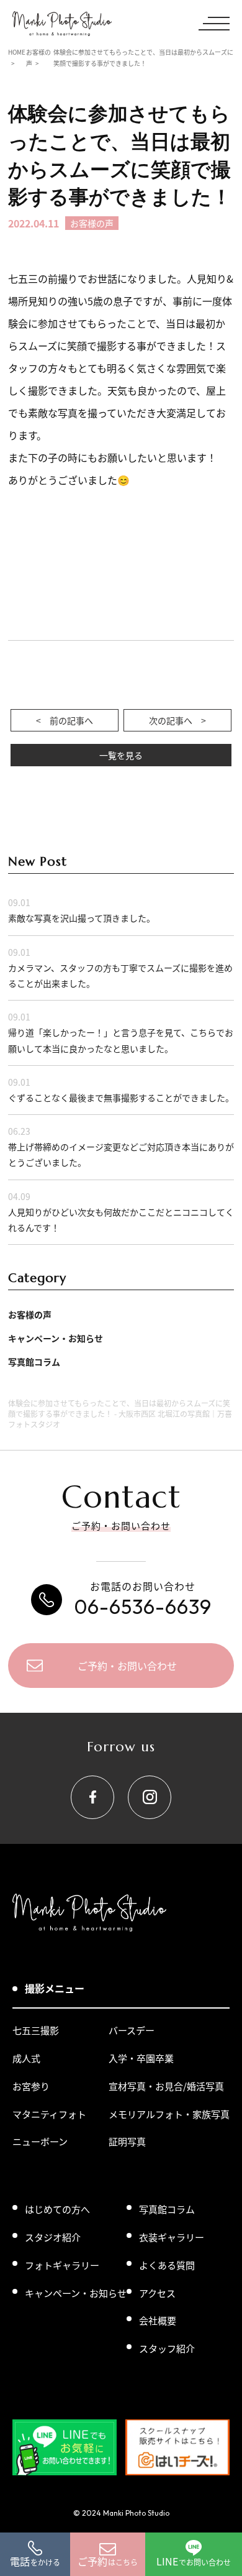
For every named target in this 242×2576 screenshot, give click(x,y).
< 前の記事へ (65, 720)
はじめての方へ (57, 2209)
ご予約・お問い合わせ (127, 1666)
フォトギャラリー (62, 2265)
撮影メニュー (55, 1988)
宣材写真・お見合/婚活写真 (166, 2086)
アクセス (157, 2293)
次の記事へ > (177, 720)
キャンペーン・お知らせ (56, 1338)
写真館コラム (34, 1362)
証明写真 (127, 2141)
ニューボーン (40, 2141)
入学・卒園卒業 (141, 2058)
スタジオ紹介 (53, 2237)
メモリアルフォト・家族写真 (169, 2114)
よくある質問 (167, 2265)
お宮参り (31, 2086)
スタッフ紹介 (167, 2348)
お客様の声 (30, 1314)
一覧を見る (121, 755)
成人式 (26, 2058)
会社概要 (158, 2320)
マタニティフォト (49, 2114)
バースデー (132, 2030)
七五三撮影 (36, 2030)
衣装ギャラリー (172, 2237)
